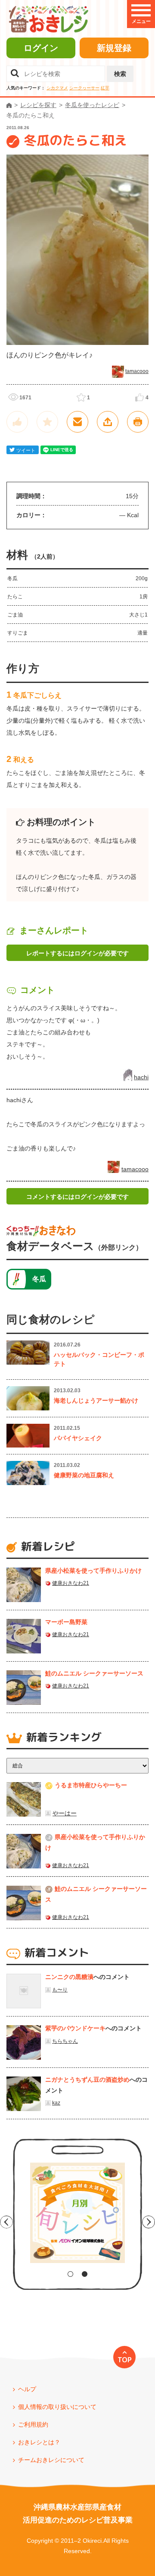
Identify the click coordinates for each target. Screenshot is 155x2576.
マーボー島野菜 (66, 1622)
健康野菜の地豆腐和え (84, 1475)
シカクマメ (57, 88)
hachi (141, 1077)
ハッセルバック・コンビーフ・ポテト (99, 1359)
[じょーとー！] (17, 422)
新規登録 (114, 48)
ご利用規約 (33, 2424)
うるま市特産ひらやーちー (91, 1785)
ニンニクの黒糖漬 (69, 1977)
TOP (125, 2360)
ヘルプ (27, 2389)
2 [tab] (85, 2274)
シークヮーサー (84, 88)
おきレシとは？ (39, 2442)
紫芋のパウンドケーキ (75, 2028)
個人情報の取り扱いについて (57, 2407)
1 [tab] (70, 2274)
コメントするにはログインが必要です (77, 1197)
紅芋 (105, 88)
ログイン (41, 48)
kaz (56, 2103)
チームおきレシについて (51, 2460)
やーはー (65, 1813)
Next (149, 2222)
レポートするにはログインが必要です (77, 953)
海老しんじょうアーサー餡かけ (96, 1400)
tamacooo (137, 371)
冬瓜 (39, 1279)
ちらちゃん (65, 2041)
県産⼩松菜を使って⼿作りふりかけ (93, 1571)
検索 (120, 74)
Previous (6, 2222)
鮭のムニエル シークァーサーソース (94, 1673)
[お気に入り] (47, 422)
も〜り (60, 1990)
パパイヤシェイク (78, 1438)
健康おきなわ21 (71, 1583)
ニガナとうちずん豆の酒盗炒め (87, 2080)
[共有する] (108, 422)
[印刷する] (138, 422)
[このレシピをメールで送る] (77, 422)
